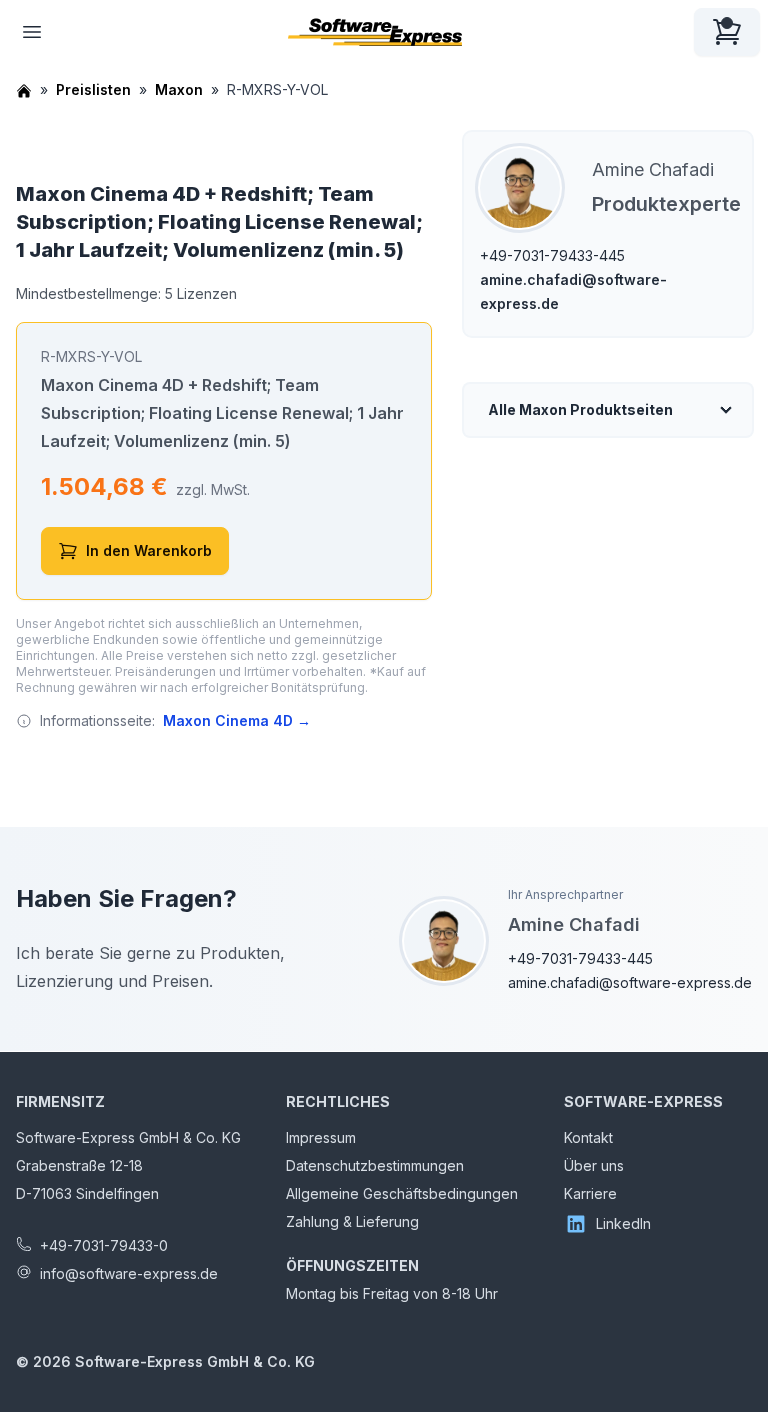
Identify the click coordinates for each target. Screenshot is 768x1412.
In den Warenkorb (149, 550)
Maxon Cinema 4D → (237, 720)
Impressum (321, 1137)
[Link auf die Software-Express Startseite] (375, 32)
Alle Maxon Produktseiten (580, 409)
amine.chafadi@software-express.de (630, 982)
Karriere (590, 1193)
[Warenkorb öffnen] (727, 32)
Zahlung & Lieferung (352, 1221)
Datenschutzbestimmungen (375, 1165)
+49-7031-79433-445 (552, 255)
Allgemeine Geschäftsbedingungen (402, 1193)
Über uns (594, 1165)
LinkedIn (623, 1223)
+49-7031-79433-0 (104, 1245)
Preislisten (93, 89)
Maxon (179, 89)
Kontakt (588, 1137)
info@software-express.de (129, 1273)
